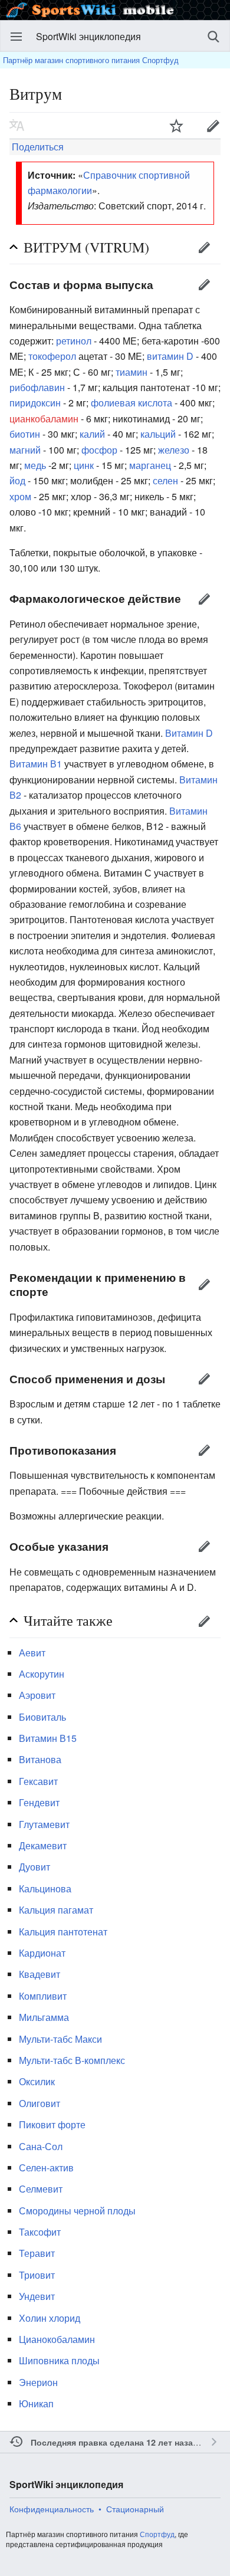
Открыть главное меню (17, 37)
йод (17, 480)
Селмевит (41, 2189)
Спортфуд (157, 2534)
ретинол (74, 341)
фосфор (99, 450)
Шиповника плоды (59, 2360)
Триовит (37, 2275)
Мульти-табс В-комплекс (72, 2060)
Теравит (37, 2253)
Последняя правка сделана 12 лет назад (114, 2442)
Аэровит (37, 1695)
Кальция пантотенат (63, 1932)
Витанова (40, 1759)
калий (92, 434)
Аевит (32, 1653)
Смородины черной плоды (77, 2211)
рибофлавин (37, 387)
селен (165, 480)
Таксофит (40, 2232)
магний (25, 450)
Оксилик (37, 2081)
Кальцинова (45, 1888)
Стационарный (135, 2509)
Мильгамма (44, 2017)
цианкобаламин (44, 419)
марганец (150, 465)
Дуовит (34, 1867)
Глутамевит (44, 1824)
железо (174, 450)
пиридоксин (35, 403)
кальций (158, 434)
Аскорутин (42, 1674)
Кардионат (42, 1953)
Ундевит (37, 2296)
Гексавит (38, 1781)
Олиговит (40, 2103)
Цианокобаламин (57, 2339)
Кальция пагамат (56, 1910)
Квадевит (40, 1974)
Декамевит (43, 1845)
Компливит (43, 1996)
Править (204, 247)
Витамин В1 (36, 764)
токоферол (52, 356)
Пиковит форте (52, 2124)
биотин (25, 434)
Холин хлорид (50, 2318)
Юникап (36, 2403)
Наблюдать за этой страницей (176, 126)
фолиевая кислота (132, 403)
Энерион (38, 2382)
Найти (213, 37)
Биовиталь (42, 1717)
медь (35, 465)
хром (20, 496)
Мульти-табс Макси (60, 2039)
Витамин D (189, 733)
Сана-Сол (41, 2146)
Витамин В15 (48, 1738)
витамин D (170, 356)
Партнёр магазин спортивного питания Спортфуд (91, 60)
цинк (84, 465)
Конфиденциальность (52, 2509)
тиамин (132, 372)
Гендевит (39, 1802)
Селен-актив (46, 2168)
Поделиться (37, 147)
